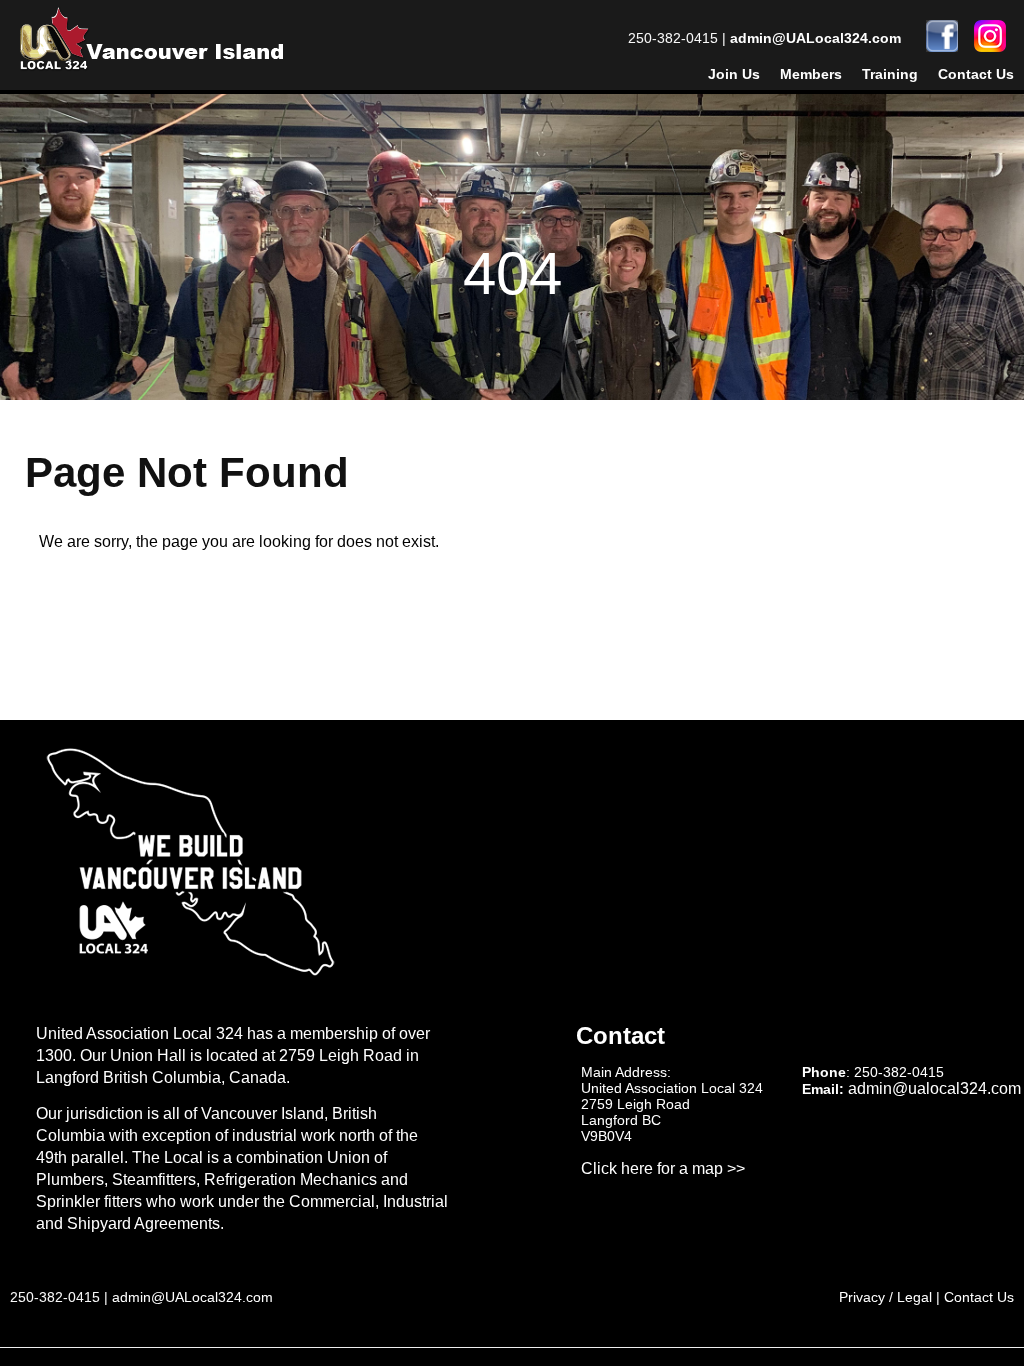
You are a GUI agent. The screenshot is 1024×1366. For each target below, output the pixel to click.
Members (811, 74)
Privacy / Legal (885, 1297)
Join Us (734, 74)
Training (890, 74)
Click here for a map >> (663, 1168)
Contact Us (976, 74)
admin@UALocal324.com (815, 38)
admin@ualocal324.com (934, 1088)
